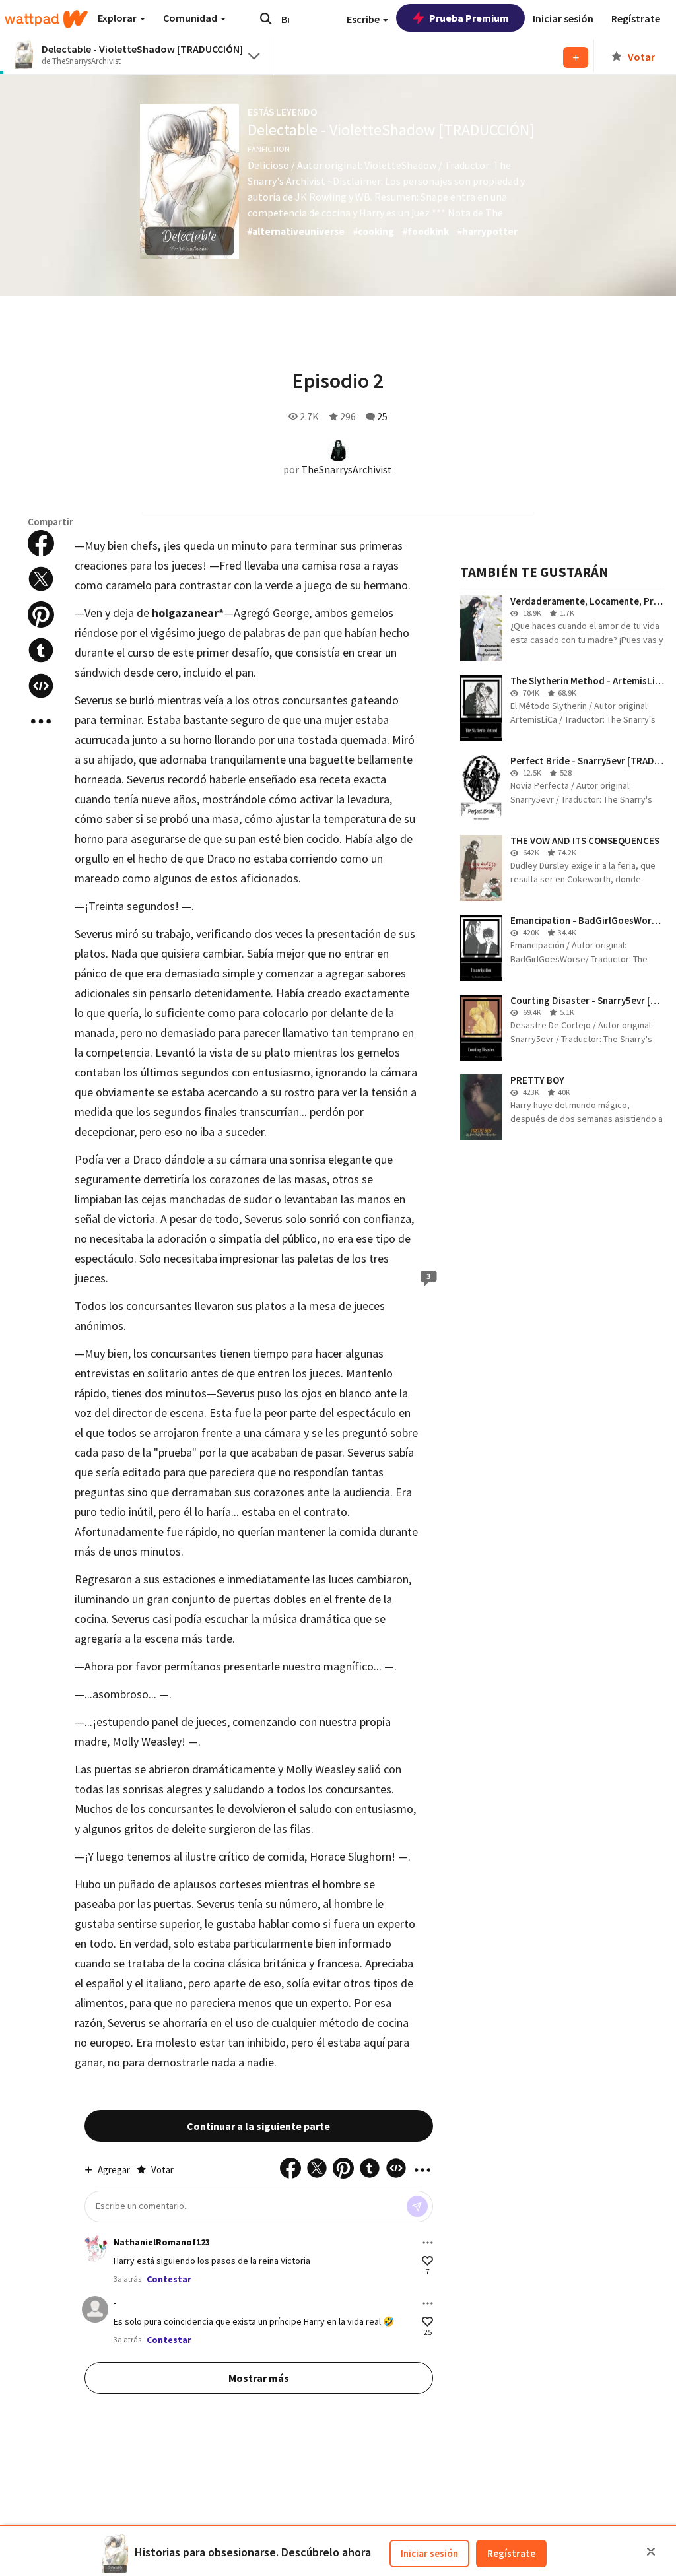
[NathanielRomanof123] (95, 2249)
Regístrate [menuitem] (636, 18)
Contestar (169, 2279)
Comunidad (191, 18)
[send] (417, 2206)
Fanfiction (269, 149)
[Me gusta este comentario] (427, 2261)
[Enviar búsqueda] (266, 18)
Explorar (118, 18)
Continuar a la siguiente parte (258, 2126)
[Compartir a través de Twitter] (41, 579)
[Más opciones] (428, 2243)
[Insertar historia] (41, 686)
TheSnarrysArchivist (347, 469)
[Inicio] (46, 19)
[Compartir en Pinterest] (41, 614)
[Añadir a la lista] (576, 57)
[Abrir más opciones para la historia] (41, 721)
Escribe (364, 19)
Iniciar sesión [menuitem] (563, 18)
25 (382, 416)
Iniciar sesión (429, 2553)
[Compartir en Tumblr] (41, 650)
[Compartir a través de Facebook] (41, 543)
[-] (95, 2309)
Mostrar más (259, 2378)
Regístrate (511, 2553)
